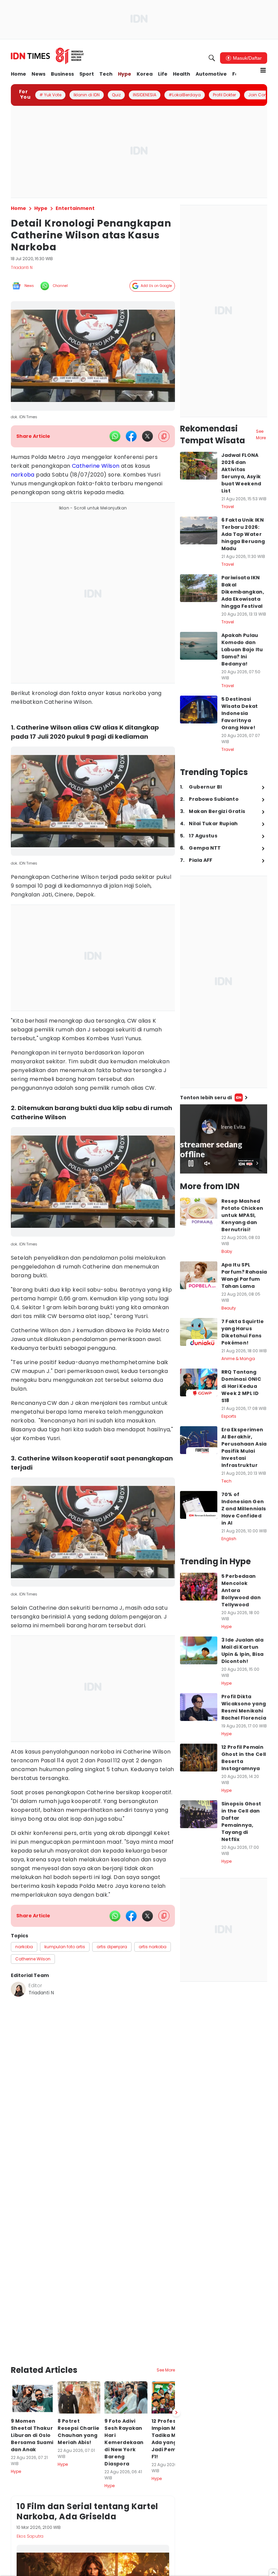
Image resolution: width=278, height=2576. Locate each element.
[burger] (263, 70)
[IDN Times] (47, 56)
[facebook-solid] (131, 436)
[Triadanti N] (18, 1989)
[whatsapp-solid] (115, 436)
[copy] (164, 436)
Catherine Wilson (96, 466)
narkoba (23, 475)
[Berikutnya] (176, 2413)
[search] (212, 58)
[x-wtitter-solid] (147, 436)
